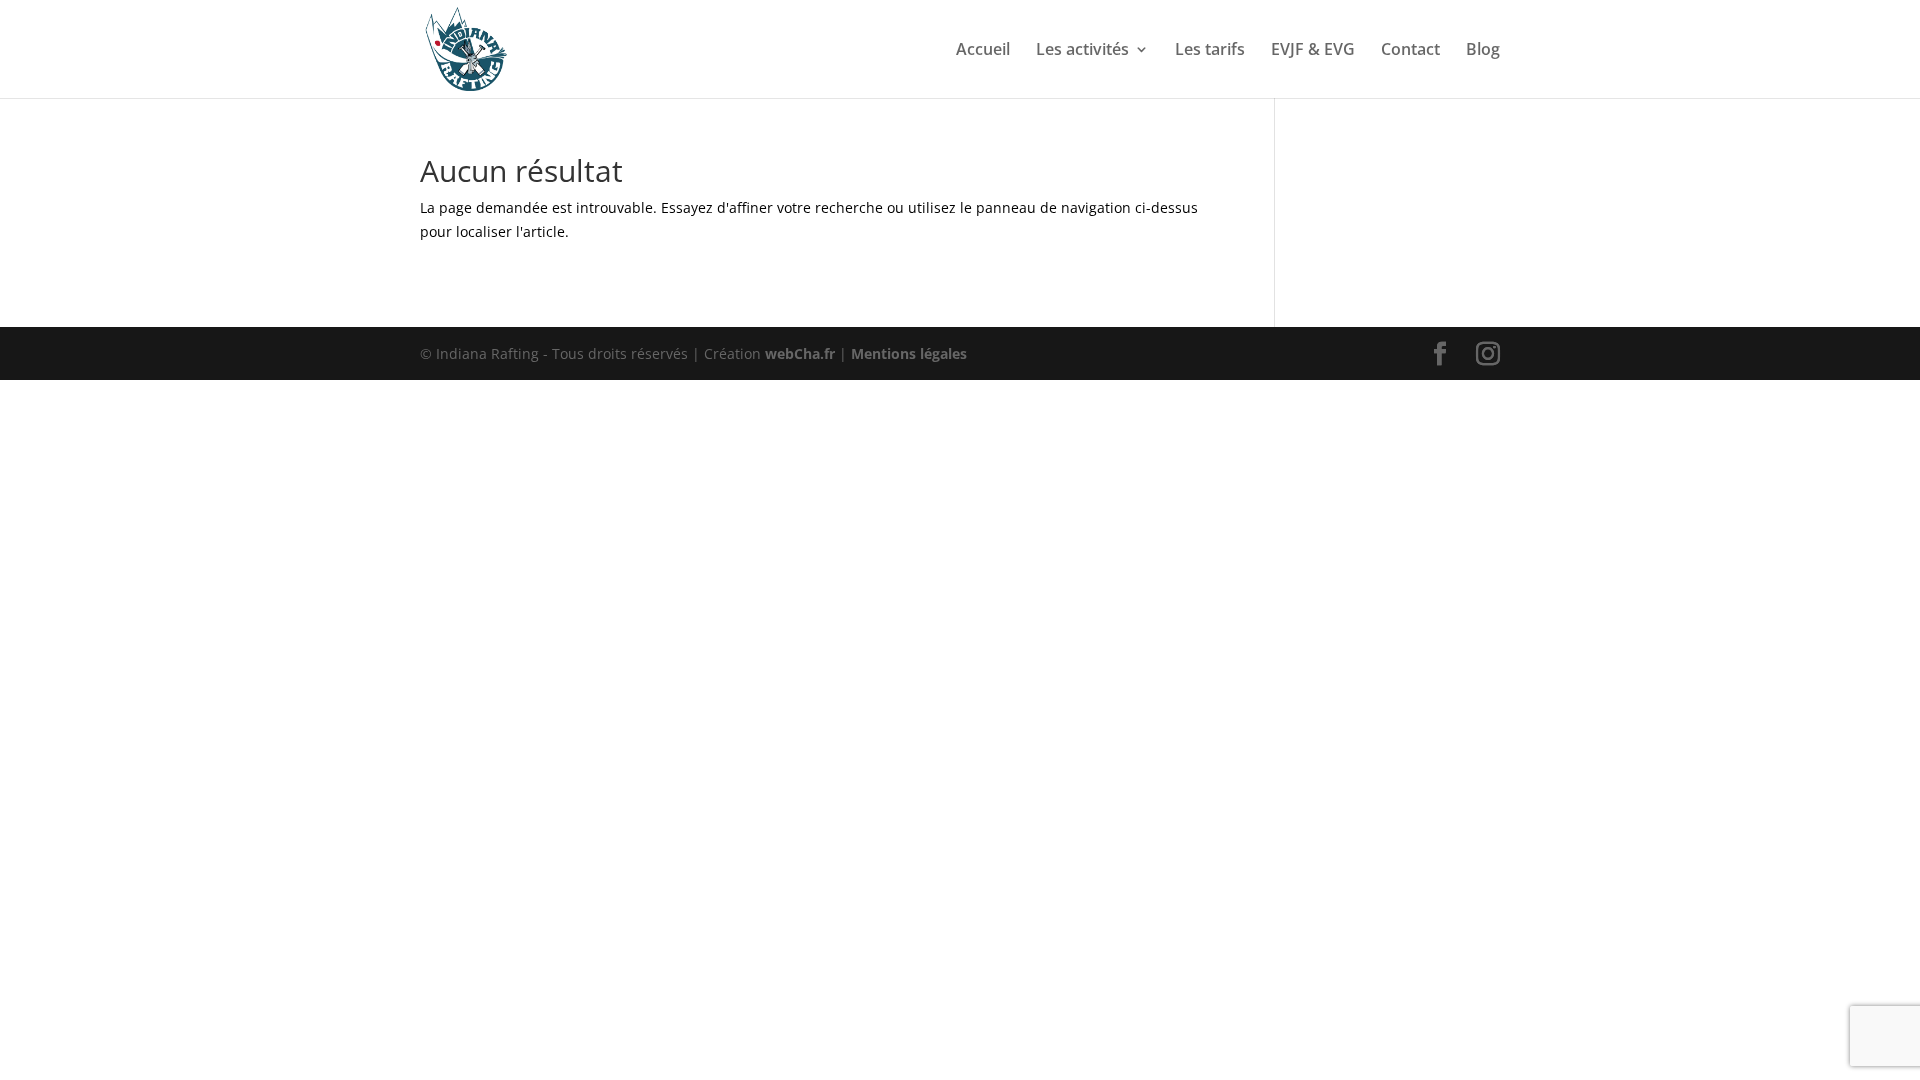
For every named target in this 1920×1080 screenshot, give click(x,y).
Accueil (983, 51)
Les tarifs (1210, 51)
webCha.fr (800, 353)
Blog (1483, 51)
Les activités (1082, 51)
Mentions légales (909, 353)
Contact (1410, 51)
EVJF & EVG (1313, 51)
